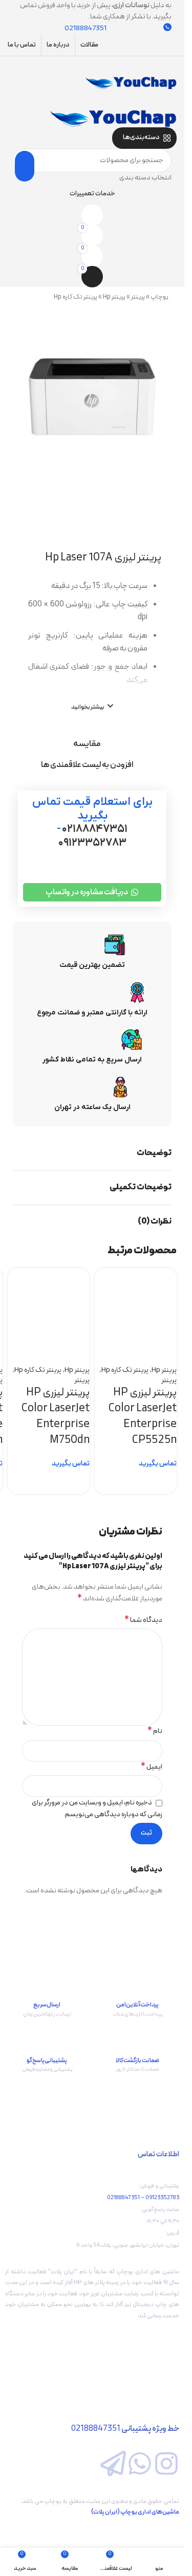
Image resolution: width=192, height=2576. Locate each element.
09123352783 (162, 2198)
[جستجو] (25, 166)
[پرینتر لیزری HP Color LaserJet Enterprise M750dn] (49, 1299)
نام (155, 1731)
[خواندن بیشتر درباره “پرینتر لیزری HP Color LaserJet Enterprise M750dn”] (77, 1481)
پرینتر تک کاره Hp (76, 297)
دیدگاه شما (143, 1620)
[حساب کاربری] (92, 100)
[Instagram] (166, 2464)
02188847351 (123, 2198)
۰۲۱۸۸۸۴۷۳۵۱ (94, 829)
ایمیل (152, 1767)
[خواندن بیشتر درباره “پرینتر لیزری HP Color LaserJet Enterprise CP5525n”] (164, 1481)
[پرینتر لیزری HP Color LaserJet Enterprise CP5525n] (136, 1299)
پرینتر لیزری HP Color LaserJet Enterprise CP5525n (143, 1416)
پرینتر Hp (114, 297)
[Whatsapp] (140, 2464)
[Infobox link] (137, 1989)
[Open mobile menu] (92, 66)
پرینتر (138, 297)
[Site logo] (131, 83)
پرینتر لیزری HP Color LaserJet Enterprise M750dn (56, 1416)
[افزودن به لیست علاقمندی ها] (113, 1342)
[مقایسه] (164, 1342)
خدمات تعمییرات (92, 194)
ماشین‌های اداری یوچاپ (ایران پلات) (135, 2512)
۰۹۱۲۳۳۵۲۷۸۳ (92, 843)
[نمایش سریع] (138, 1342)
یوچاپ (159, 297)
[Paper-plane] (113, 2464)
